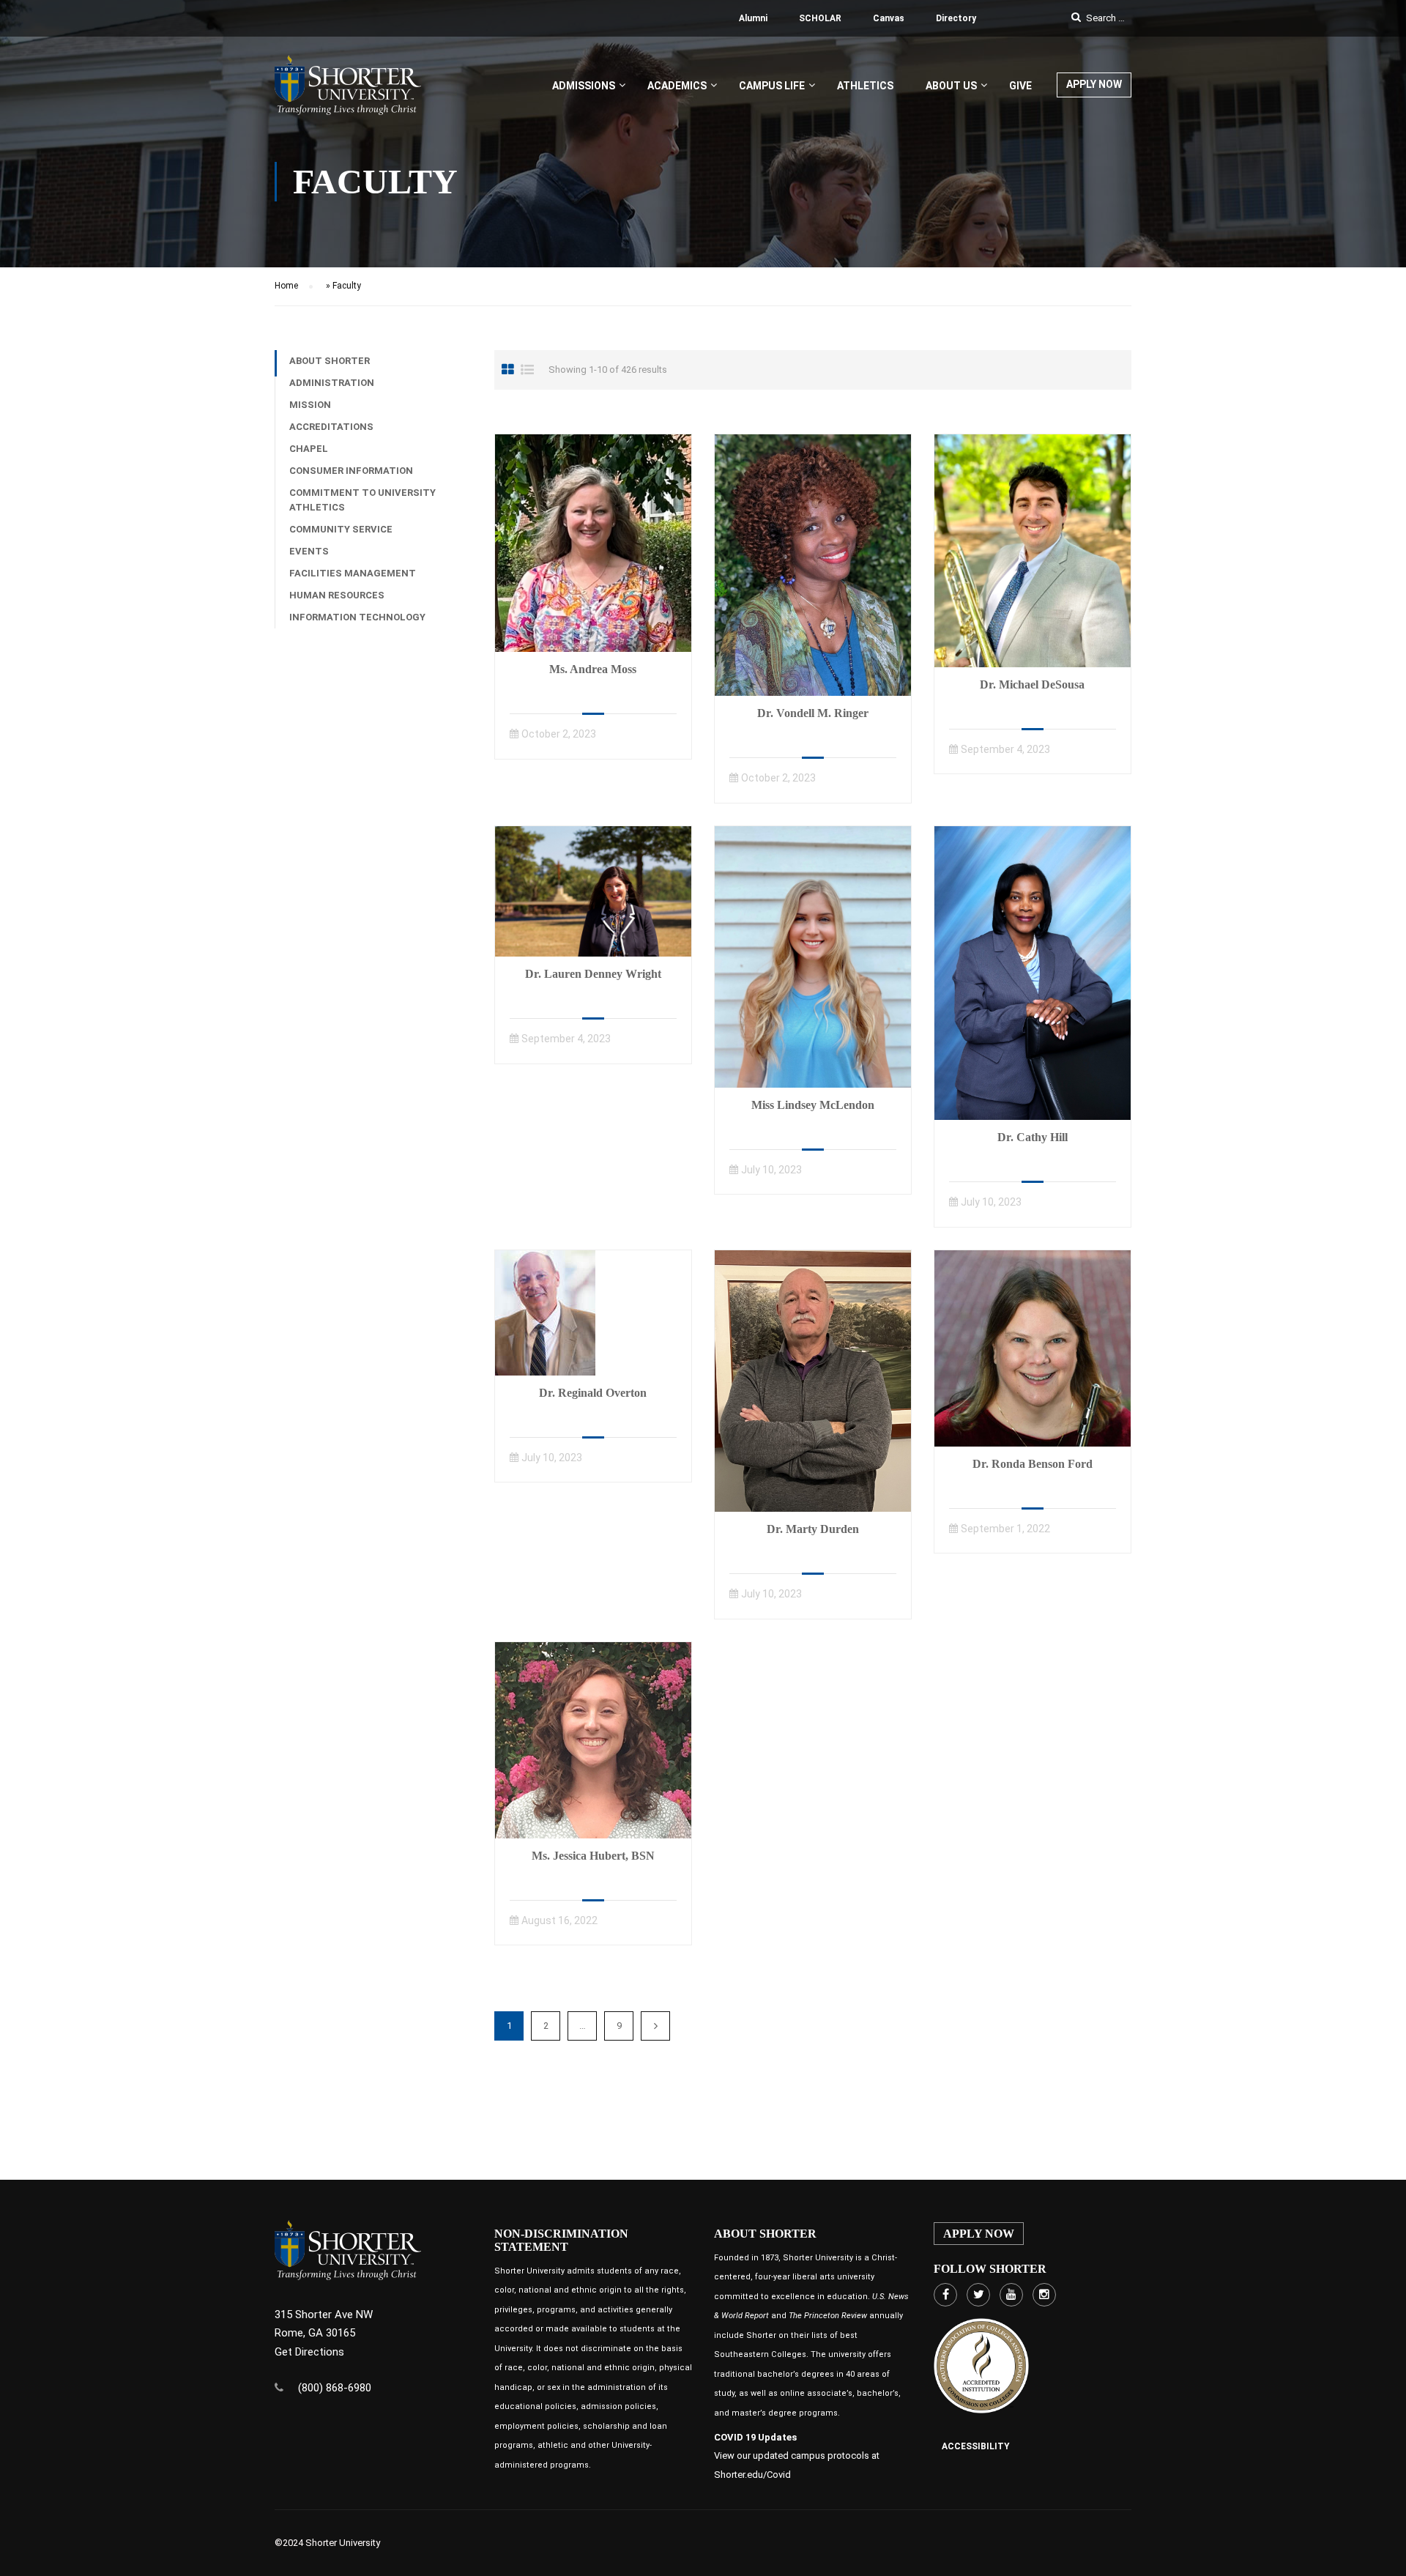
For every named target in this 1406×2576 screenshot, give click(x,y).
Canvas (889, 18)
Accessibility (976, 2446)
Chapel (309, 449)
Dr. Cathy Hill (1033, 1137)
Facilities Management (353, 573)
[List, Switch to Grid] (508, 370)
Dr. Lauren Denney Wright (593, 974)
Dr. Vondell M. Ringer (813, 713)
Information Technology (357, 617)
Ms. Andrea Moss (593, 669)
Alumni (753, 18)
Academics (677, 86)
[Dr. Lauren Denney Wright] (593, 891)
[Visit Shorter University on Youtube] (1011, 2295)
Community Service (341, 529)
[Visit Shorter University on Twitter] (978, 2295)
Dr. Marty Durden (813, 1529)
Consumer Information (351, 471)
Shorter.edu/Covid (752, 2475)
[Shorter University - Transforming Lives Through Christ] (348, 92)
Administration (332, 383)
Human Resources (337, 595)
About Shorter (330, 361)
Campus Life (772, 86)
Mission (310, 405)
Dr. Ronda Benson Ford (1033, 1464)
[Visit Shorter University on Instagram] (1044, 2295)
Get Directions (309, 2352)
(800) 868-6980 (335, 2388)
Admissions (584, 86)
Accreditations (331, 427)
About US (951, 86)
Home (286, 286)
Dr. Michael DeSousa (1032, 684)
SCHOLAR (820, 18)
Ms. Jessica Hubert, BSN (593, 1856)
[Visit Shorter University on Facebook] (945, 2295)
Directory (956, 18)
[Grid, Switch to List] (527, 370)
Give (1020, 86)
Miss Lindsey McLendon (813, 1105)
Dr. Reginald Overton (593, 1393)
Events (309, 551)
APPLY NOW (1094, 84)
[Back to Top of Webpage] (1384, 2554)
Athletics (865, 86)
